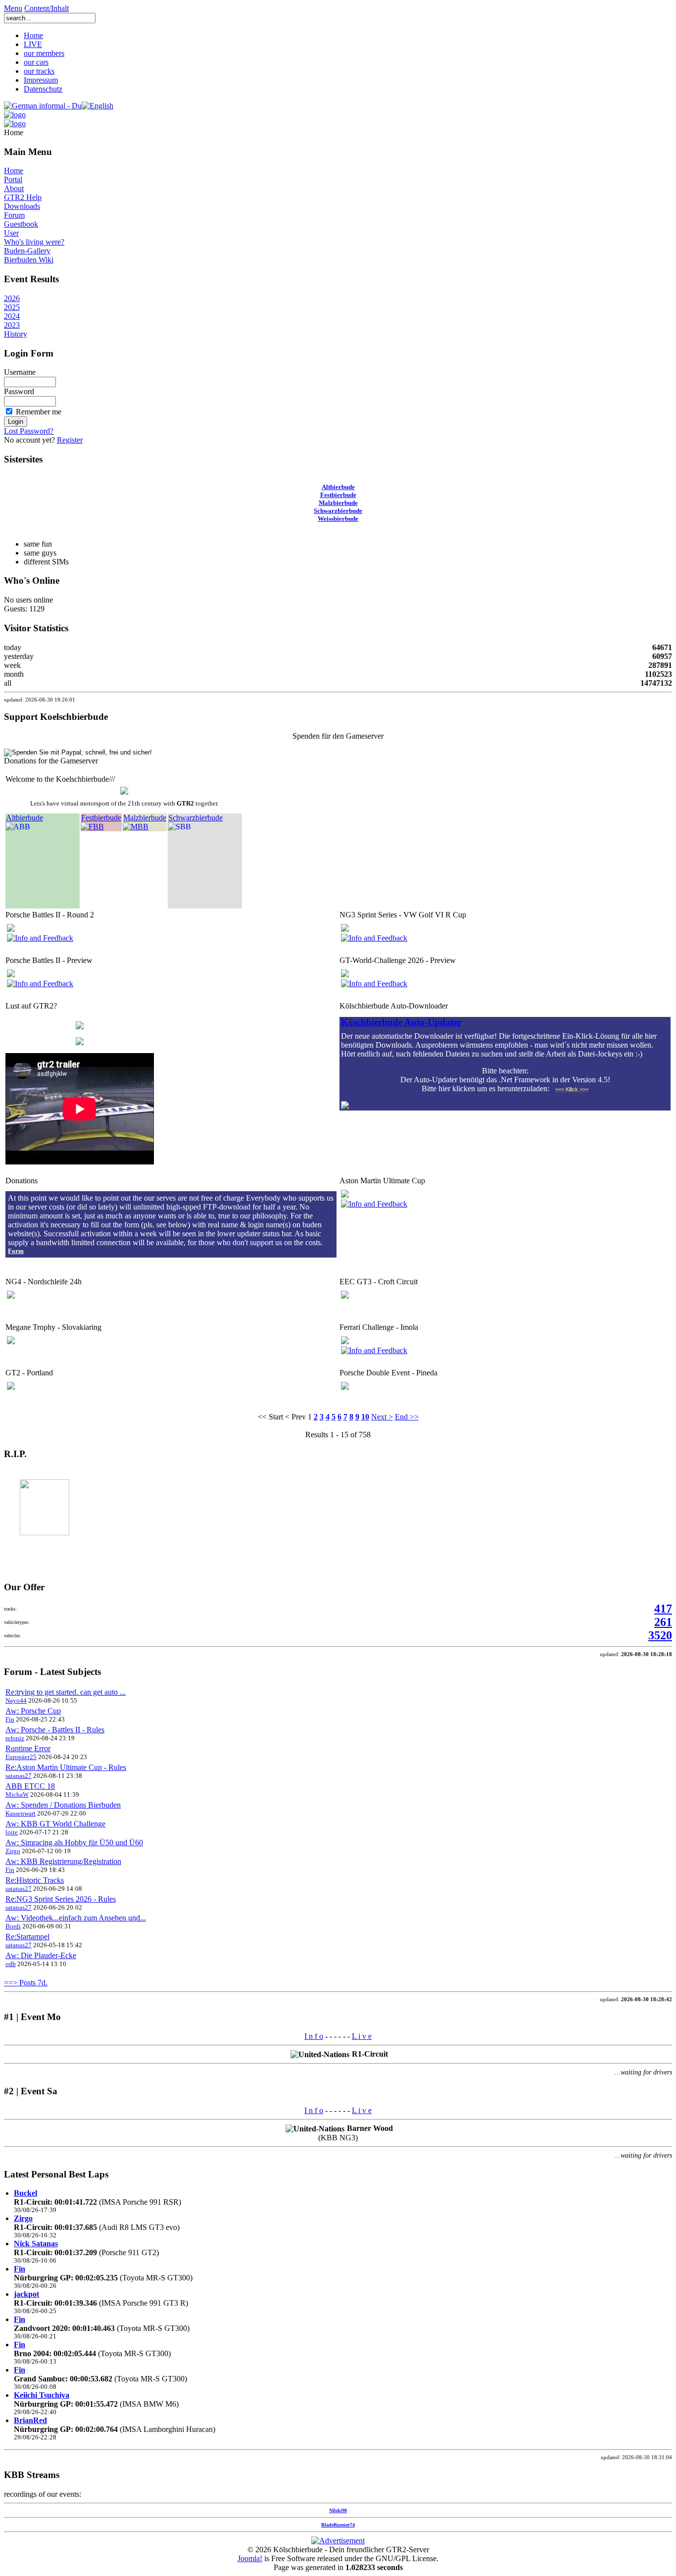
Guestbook (21, 224)
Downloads (22, 206)
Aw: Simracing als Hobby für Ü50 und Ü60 (74, 1843)
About (14, 188)
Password (19, 391)
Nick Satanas (36, 2244)
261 (663, 1622)
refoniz (15, 1738)
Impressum (41, 80)
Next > (382, 1417)
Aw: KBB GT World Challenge (55, 1824)
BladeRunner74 (338, 2525)
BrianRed (30, 2420)
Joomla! (250, 2558)
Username (20, 372)
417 (663, 1609)
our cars (36, 62)
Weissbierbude (338, 519)
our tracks (39, 71)
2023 (12, 325)
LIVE (33, 44)
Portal (13, 179)
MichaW (17, 1794)
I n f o (314, 2036)
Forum (14, 215)
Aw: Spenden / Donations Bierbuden (63, 1805)
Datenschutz (43, 89)
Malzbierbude (338, 503)
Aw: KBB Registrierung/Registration (63, 1861)
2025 (12, 307)
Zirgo (13, 1851)
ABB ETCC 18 (30, 1786)
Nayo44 (16, 1700)
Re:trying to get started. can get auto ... (66, 1692)
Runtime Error (28, 1748)
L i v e (362, 2036)
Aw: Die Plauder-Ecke (41, 1955)
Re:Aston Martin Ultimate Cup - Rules (66, 1767)
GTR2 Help (23, 197)
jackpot (26, 2294)
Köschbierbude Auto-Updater (401, 1022)
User (11, 233)
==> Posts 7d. (26, 1983)
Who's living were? (34, 242)
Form (16, 1251)
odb (11, 1964)
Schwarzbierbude (338, 511)
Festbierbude (338, 495)
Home (33, 35)
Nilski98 (338, 2510)
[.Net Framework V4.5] (552, 1088)
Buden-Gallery (27, 251)
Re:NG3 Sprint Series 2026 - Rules (61, 1899)
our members (44, 53)
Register (70, 440)
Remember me (39, 412)
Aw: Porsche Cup (33, 1711)
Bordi (13, 1926)
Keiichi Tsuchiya (42, 2395)
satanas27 (19, 1776)
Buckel (25, 2193)
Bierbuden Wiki (29, 260)
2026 (12, 298)
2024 (12, 316)
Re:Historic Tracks (35, 1880)
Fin (10, 1719)
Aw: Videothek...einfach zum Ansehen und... (76, 1918)
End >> (407, 1417)
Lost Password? (29, 431)
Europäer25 (21, 1757)
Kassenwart (21, 1813)
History (16, 334)
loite (12, 1832)
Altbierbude (338, 487)
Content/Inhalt (47, 8)
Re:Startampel (27, 1937)
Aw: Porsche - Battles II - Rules (55, 1730)
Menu (13, 8)
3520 (660, 1635)
